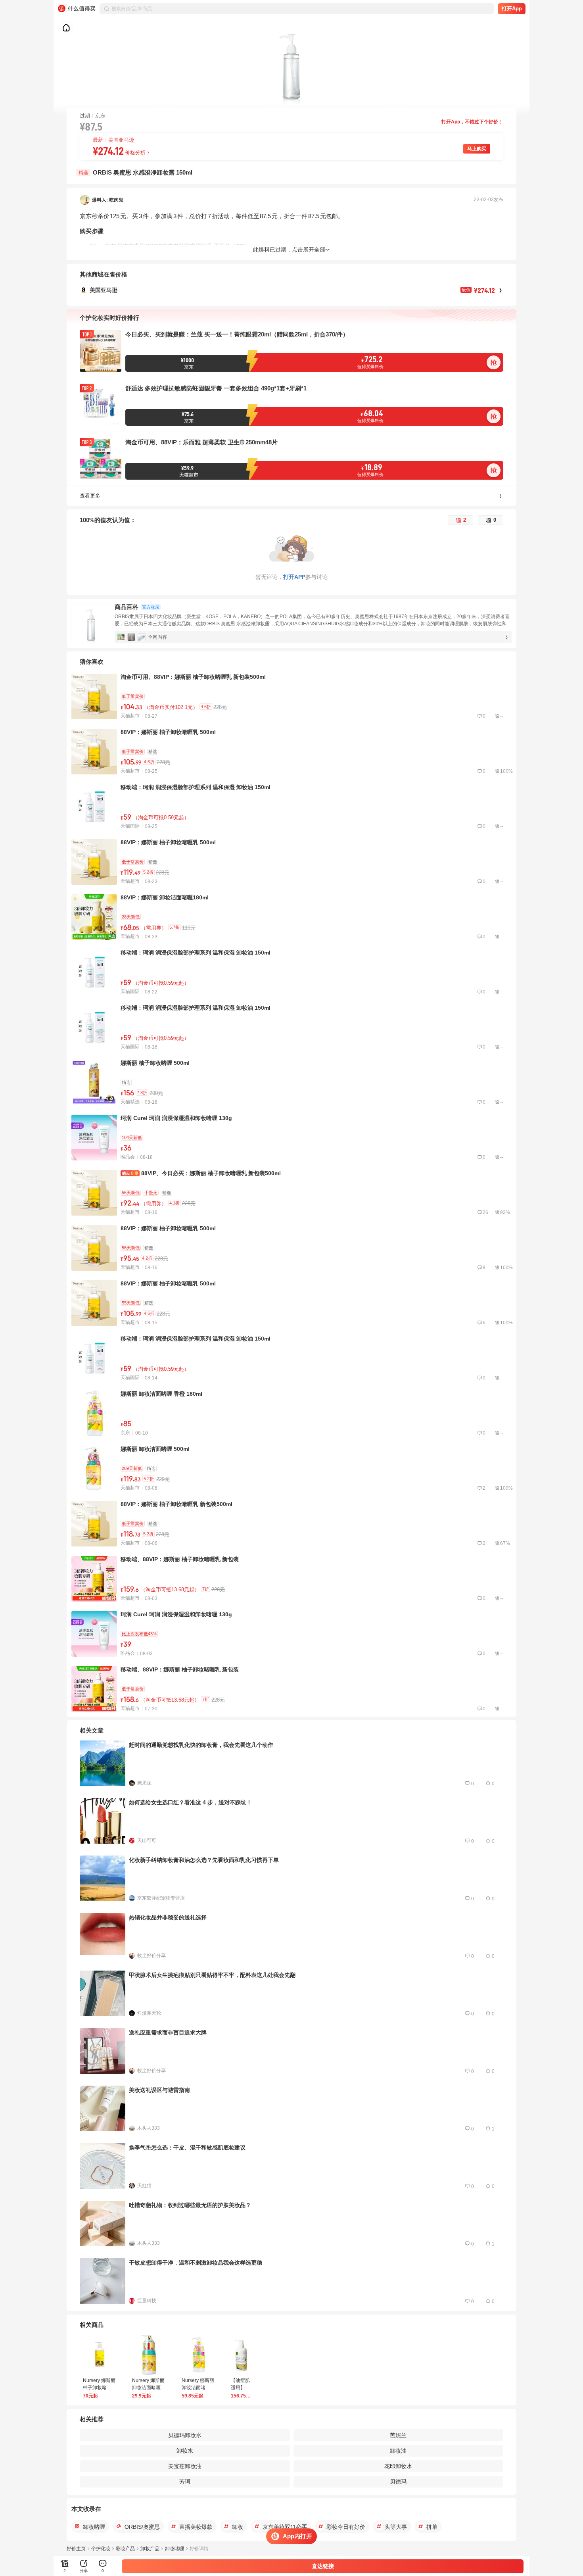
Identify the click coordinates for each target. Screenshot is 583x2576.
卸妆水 (185, 2451)
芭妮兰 (398, 2435)
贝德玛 (398, 2482)
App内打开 (297, 2536)
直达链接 (323, 2566)
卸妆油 (398, 2451)
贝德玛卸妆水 (185, 2435)
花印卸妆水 (398, 2466)
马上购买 (477, 149)
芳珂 (185, 2482)
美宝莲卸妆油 (185, 2466)
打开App (512, 9)
